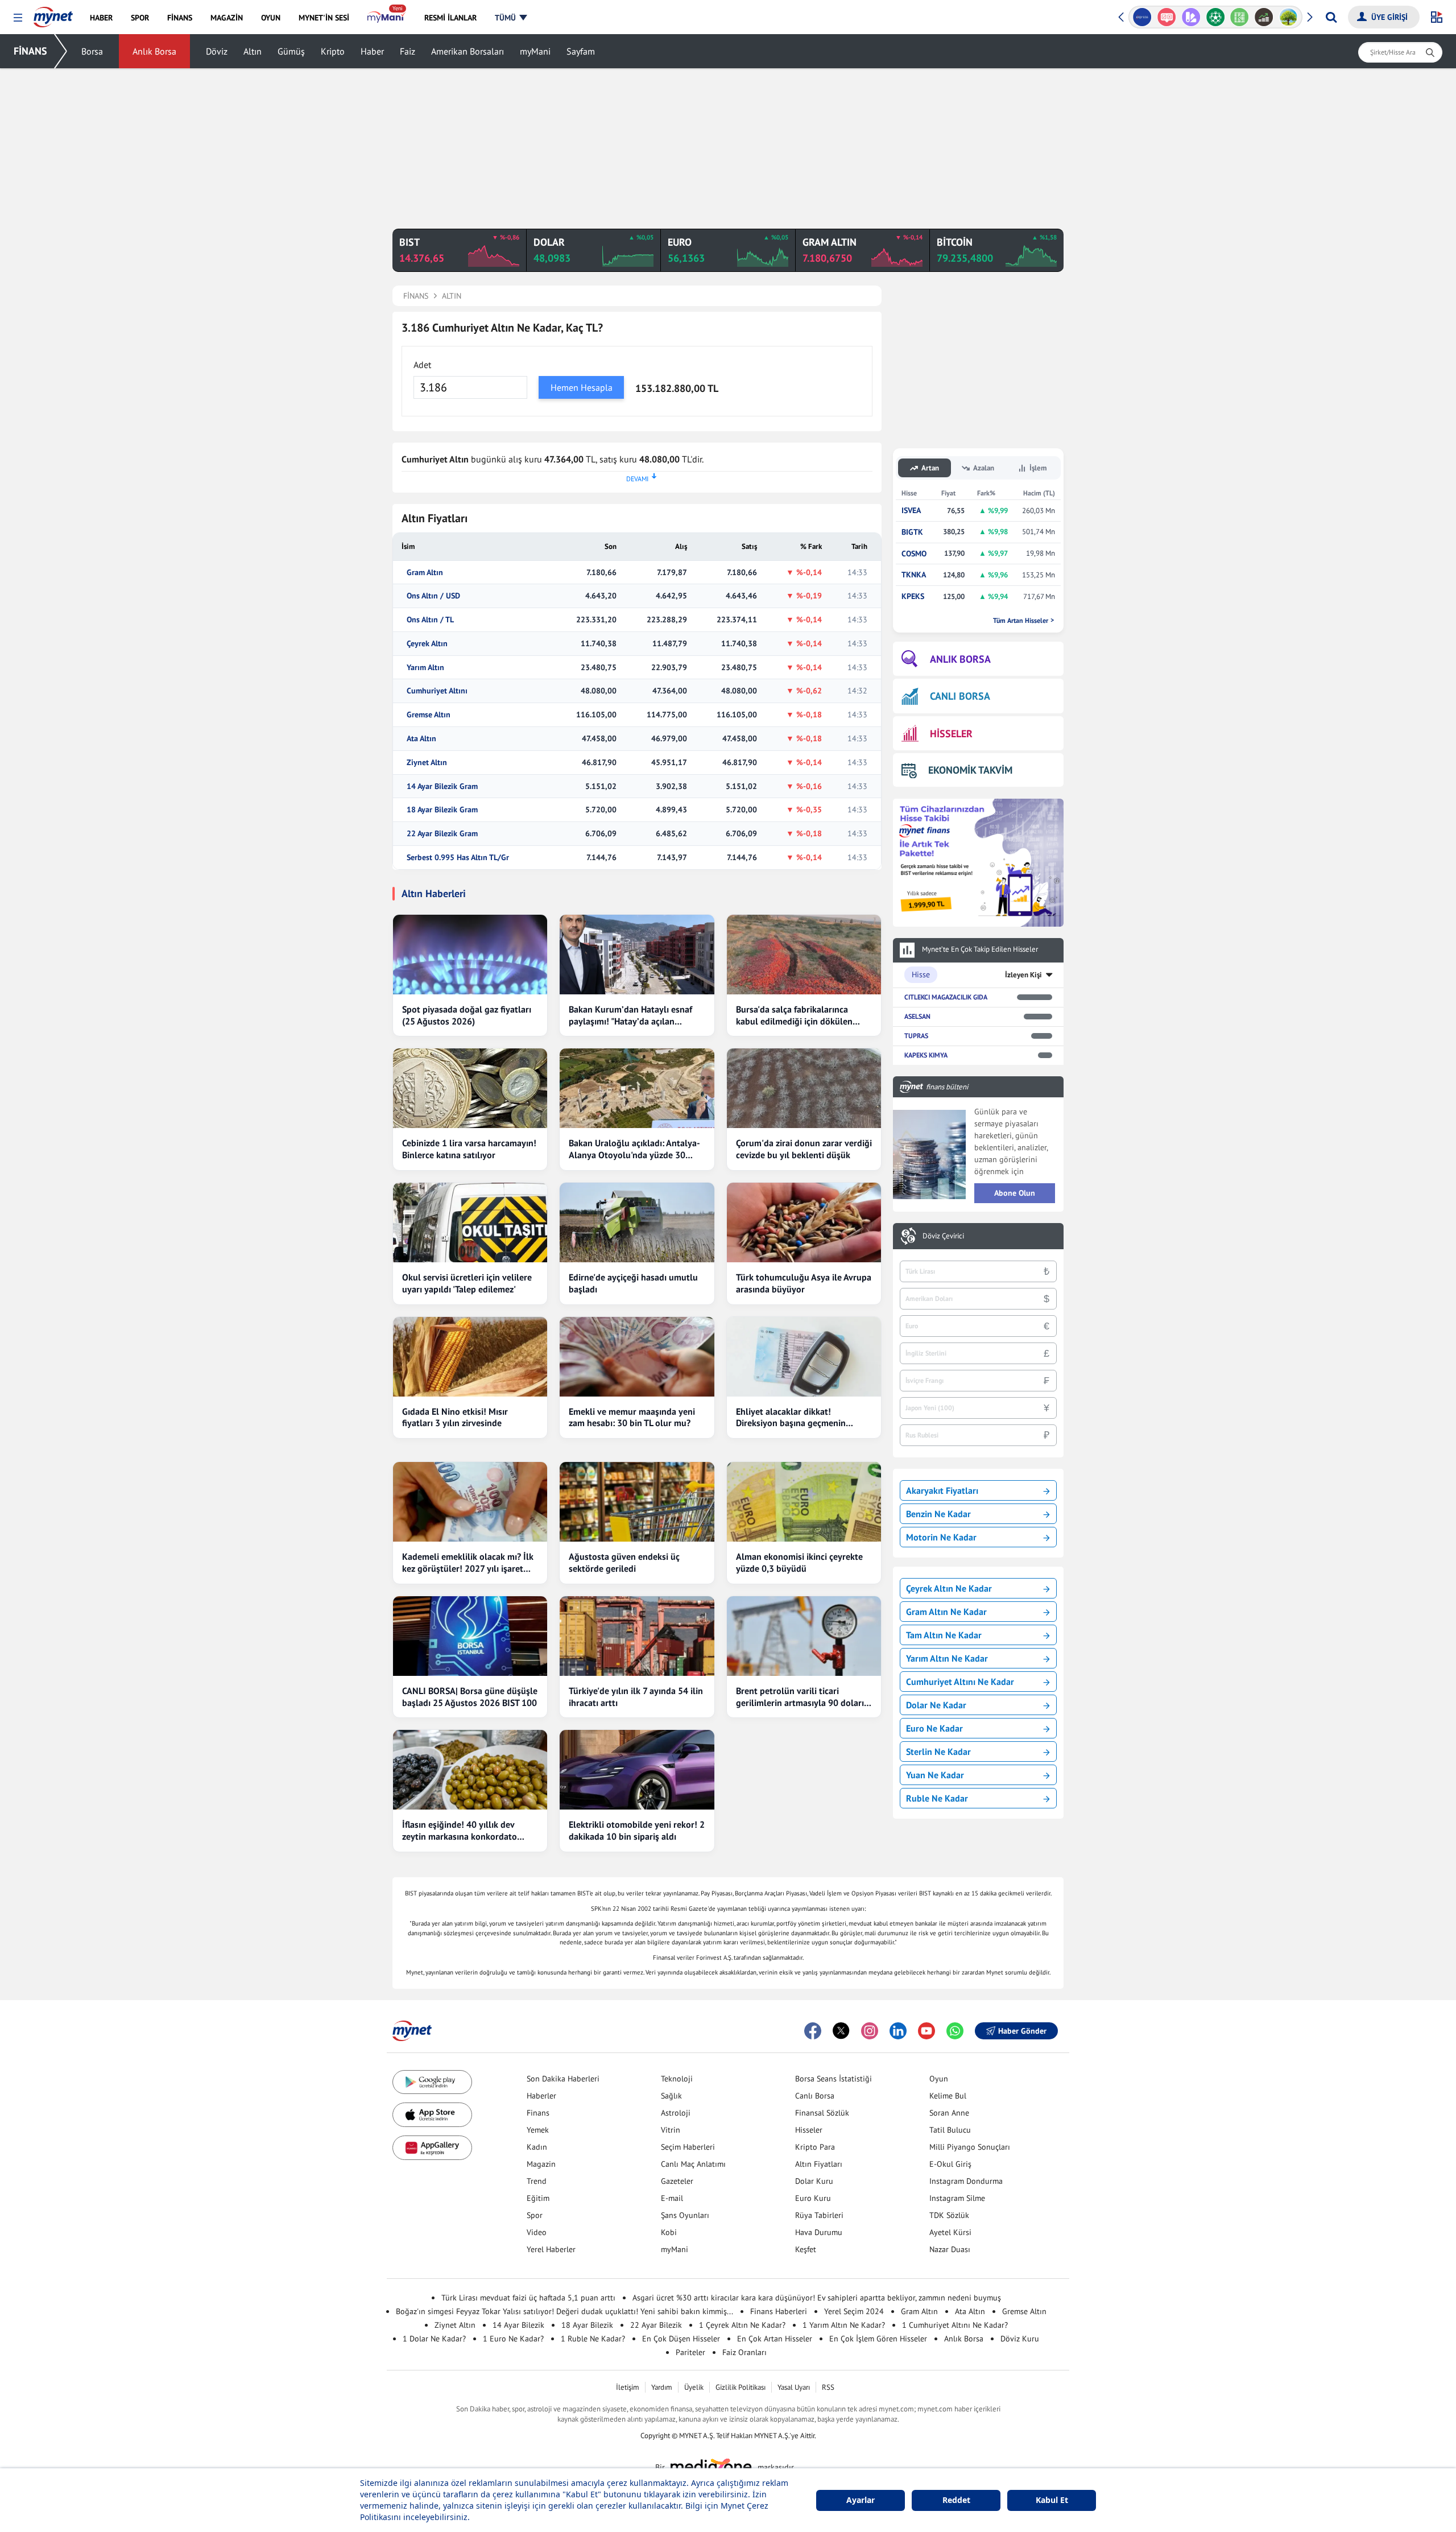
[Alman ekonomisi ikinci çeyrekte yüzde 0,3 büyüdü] (804, 1502)
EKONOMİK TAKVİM (970, 770)
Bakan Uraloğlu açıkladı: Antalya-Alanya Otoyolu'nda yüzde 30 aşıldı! (634, 1149)
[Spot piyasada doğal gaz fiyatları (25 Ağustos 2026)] (470, 955)
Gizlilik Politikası (741, 2387)
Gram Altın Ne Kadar (946, 1612)
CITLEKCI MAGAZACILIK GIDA (946, 997)
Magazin (541, 2164)
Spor (535, 2215)
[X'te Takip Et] (841, 2031)
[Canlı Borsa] (1242, 17)
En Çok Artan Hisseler (775, 2339)
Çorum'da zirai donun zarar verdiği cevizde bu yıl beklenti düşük (804, 1149)
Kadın (537, 2147)
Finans (538, 2113)
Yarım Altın (425, 668)
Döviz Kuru (1020, 2339)
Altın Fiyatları (819, 2164)
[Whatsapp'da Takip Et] (955, 2031)
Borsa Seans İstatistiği (834, 2079)
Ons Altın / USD (433, 596)
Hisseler (809, 2130)
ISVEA (911, 511)
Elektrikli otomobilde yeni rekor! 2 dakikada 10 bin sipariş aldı (637, 1830)
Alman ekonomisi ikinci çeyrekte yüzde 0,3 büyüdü (799, 1562)
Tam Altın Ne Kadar (944, 1635)
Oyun (939, 2079)
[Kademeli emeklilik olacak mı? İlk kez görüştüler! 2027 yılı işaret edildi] (470, 1502)
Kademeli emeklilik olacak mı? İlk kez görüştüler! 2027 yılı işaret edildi (468, 1563)
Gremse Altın (429, 715)
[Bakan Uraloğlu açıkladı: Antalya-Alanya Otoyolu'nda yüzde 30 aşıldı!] (637, 1088)
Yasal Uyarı (794, 2387)
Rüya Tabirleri (819, 2215)
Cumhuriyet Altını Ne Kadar (960, 1682)
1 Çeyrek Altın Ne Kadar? (742, 2325)
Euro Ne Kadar (934, 1728)
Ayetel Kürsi (950, 2232)
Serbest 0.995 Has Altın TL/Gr (458, 858)
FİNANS (30, 51)
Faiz (408, 51)
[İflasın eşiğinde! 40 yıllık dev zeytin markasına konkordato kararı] (470, 1770)
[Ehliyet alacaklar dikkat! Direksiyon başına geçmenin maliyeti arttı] (804, 1357)
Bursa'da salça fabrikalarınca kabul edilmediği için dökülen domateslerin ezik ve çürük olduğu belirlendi (794, 1015)
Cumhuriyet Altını (437, 691)
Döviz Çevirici (943, 1236)
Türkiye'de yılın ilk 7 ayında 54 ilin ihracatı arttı (636, 1697)
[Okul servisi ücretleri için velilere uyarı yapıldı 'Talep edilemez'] (470, 1222)
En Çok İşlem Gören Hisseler (878, 2339)
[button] (18, 18)
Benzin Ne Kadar (938, 1514)
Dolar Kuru (814, 2181)
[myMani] (386, 18)
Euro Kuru (813, 2198)
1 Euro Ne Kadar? (513, 2339)
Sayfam (581, 51)
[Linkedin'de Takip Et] (898, 2031)
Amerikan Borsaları (468, 51)
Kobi (669, 2232)
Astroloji (676, 2113)
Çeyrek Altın (427, 644)
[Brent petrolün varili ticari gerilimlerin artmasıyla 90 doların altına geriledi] (804, 1636)
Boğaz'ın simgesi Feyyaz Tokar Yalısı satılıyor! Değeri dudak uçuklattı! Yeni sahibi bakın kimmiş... (564, 2311)
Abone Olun (1015, 1193)
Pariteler (690, 2352)
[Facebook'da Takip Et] (813, 2031)
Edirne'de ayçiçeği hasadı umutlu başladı (633, 1283)
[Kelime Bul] (1218, 17)
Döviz (217, 51)
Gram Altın (425, 573)
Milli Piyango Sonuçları (970, 2147)
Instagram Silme (957, 2198)
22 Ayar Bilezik (656, 2325)
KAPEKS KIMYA (926, 1055)
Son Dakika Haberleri (563, 2079)
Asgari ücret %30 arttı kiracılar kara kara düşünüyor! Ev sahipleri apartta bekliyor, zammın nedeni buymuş (817, 2298)
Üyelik (694, 2387)
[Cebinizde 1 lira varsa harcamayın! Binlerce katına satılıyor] (470, 1088)
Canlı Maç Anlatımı (693, 2164)
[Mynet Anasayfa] (53, 14)
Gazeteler (677, 2181)
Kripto (333, 51)
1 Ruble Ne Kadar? (593, 2339)
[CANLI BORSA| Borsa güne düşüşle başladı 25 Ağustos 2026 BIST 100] (470, 1636)
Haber (372, 51)
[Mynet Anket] (1145, 17)
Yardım (662, 2387)
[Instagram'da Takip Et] (870, 2031)
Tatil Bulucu (950, 2130)
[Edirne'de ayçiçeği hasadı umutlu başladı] (637, 1222)
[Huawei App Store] (432, 2148)
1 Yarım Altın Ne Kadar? (844, 2325)
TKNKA (914, 575)
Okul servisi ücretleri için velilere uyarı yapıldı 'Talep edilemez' (467, 1283)
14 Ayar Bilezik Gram (442, 786)
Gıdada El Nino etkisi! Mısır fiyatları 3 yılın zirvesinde (455, 1417)
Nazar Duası (950, 2249)
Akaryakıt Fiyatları (942, 1490)
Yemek (538, 2130)
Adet (422, 365)
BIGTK (912, 532)
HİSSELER (951, 734)
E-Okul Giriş (950, 2164)
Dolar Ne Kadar (936, 1705)
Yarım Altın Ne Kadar (947, 1658)
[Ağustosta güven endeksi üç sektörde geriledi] (637, 1502)
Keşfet (806, 2249)
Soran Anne (949, 2113)
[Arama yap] (1331, 17)
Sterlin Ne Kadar (938, 1752)
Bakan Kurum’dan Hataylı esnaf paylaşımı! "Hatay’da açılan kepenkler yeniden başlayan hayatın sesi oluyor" (630, 1015)
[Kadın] (1291, 17)
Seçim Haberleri (688, 2147)
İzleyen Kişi (1023, 975)
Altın (253, 51)
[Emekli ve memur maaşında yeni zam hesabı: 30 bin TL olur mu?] (637, 1357)
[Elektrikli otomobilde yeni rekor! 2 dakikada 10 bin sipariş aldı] (637, 1770)
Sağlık (671, 2096)
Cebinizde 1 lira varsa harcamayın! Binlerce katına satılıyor (469, 1149)
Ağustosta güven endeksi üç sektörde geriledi (624, 1562)
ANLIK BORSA (960, 659)
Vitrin (671, 2130)
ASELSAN (917, 1016)
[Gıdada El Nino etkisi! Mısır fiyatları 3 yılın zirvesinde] (470, 1357)
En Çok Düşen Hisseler (681, 2339)
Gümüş (291, 51)
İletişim (628, 2387)
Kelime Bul (948, 2096)
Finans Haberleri (779, 2311)
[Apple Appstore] (432, 2115)
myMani (535, 51)
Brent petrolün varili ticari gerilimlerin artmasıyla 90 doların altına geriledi (803, 1697)
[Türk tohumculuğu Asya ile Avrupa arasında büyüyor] (804, 1222)
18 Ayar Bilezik (587, 2325)
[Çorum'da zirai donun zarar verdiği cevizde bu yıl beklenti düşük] (804, 1088)
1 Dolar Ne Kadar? (434, 2339)
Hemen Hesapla (582, 387)
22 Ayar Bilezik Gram (442, 834)
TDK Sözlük (949, 2215)
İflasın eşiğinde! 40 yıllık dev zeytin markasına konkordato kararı (460, 1831)
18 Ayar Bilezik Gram (442, 810)
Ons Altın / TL (430, 620)
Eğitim (538, 2198)
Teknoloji (677, 2079)
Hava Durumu (819, 2232)
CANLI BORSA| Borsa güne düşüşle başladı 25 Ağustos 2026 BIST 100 (470, 1697)
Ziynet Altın (427, 763)
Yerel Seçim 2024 (854, 2311)
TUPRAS (916, 1036)
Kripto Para (815, 2147)
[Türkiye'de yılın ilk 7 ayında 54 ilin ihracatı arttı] (637, 1636)
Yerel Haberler (551, 2249)
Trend (537, 2181)
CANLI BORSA (960, 696)
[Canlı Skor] (1194, 17)
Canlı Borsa (815, 2096)
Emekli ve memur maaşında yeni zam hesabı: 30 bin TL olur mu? (632, 1417)
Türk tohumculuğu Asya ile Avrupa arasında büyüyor (804, 1283)
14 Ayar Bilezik (518, 2325)
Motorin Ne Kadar (941, 1537)
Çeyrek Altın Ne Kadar (949, 1588)
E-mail (672, 2198)
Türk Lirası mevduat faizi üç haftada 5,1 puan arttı (528, 2298)
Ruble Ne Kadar (937, 1798)
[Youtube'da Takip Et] (926, 2031)
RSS (828, 2387)
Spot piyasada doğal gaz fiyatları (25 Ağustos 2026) (467, 1015)
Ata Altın (421, 739)
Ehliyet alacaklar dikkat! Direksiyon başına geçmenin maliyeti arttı (791, 1418)
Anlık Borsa (154, 51)
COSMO (914, 554)
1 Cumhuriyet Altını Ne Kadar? (955, 2325)
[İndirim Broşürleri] (1169, 17)
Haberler (541, 2096)
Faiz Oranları (744, 2352)
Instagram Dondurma (966, 2181)
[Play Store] (432, 2082)
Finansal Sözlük (822, 2113)
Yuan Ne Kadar (935, 1775)
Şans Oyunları (685, 2215)
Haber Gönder (1022, 2031)
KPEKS (913, 596)
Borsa (92, 51)
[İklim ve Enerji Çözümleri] (1267, 17)
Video (537, 2232)
